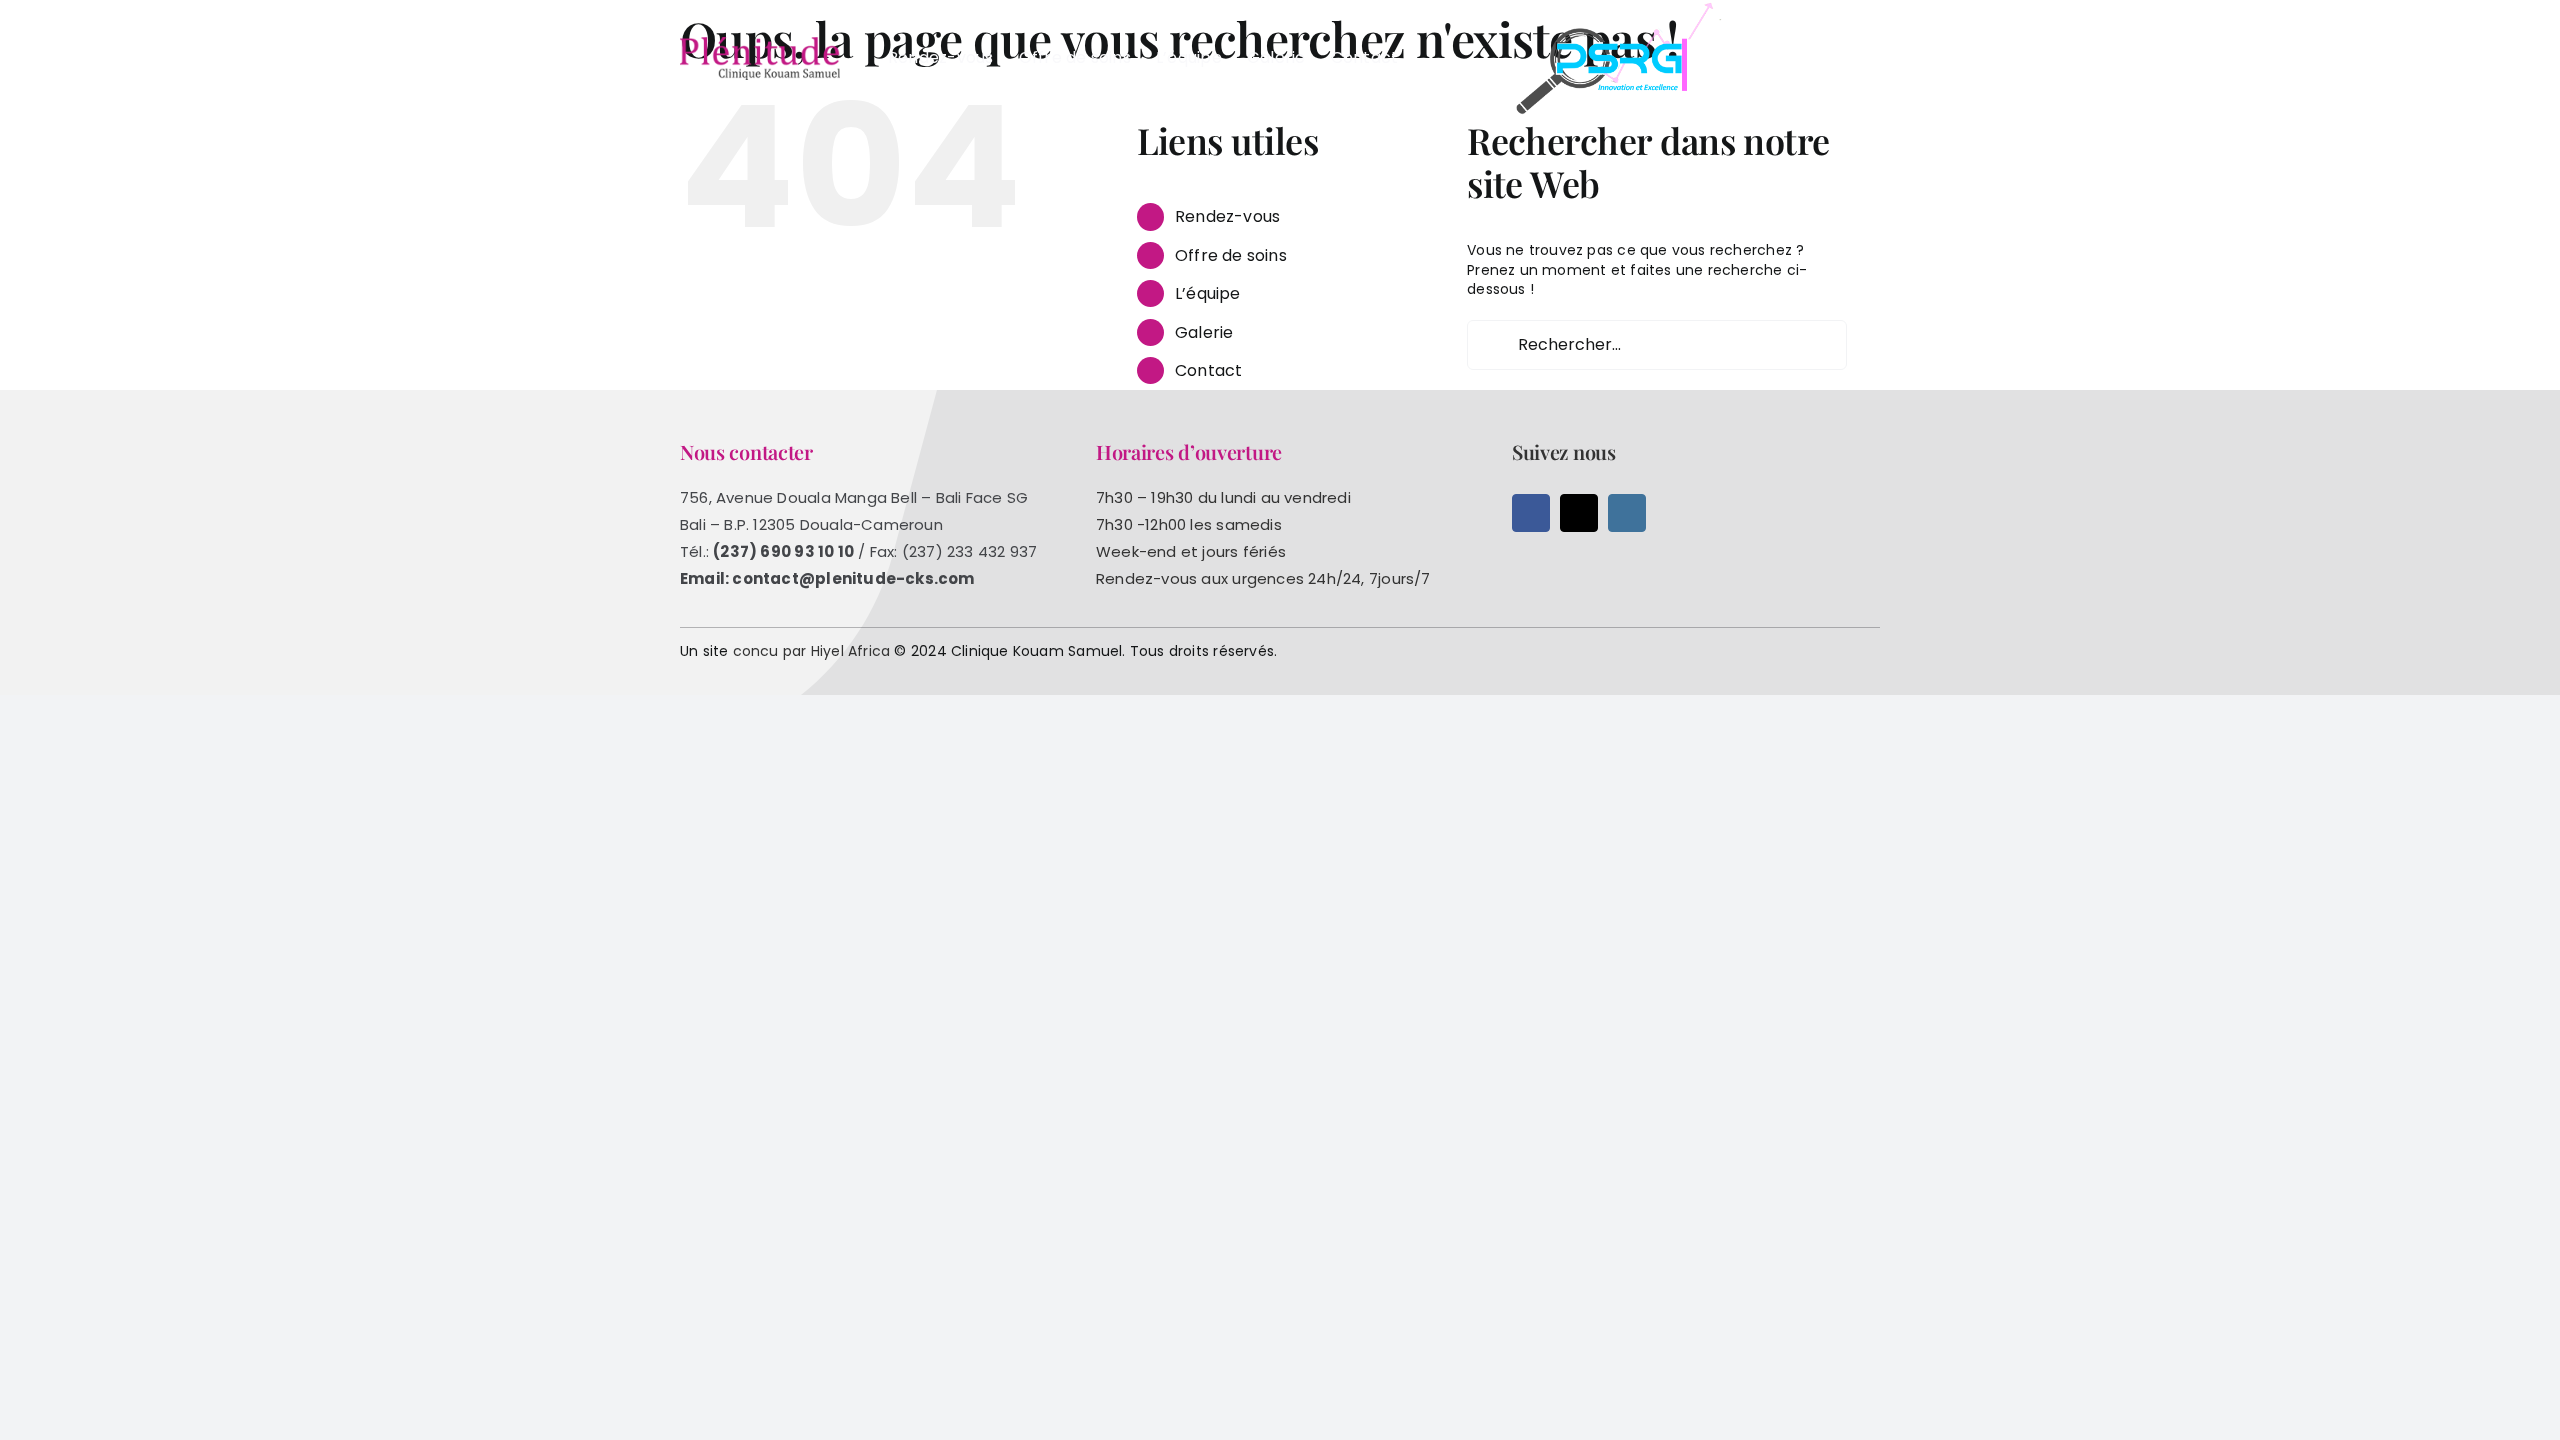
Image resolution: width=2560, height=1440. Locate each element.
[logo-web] (760, 44)
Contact (1208, 370)
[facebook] (1531, 513)
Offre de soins (1231, 255)
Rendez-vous (1227, 216)
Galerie (1204, 332)
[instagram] (1627, 513)
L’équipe (1208, 293)
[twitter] (1579, 513)
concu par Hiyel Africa (812, 651)
